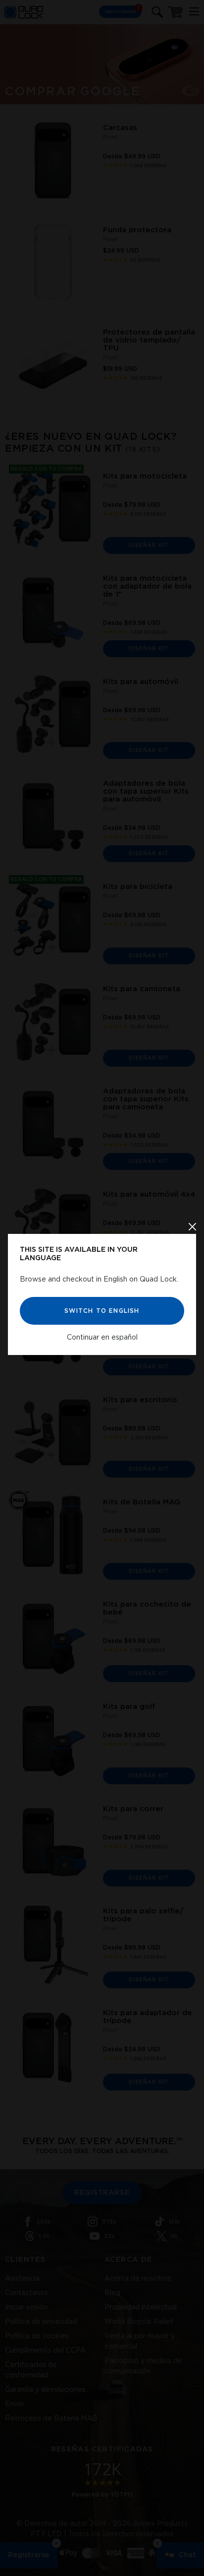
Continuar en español (102, 1337)
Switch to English (102, 1310)
